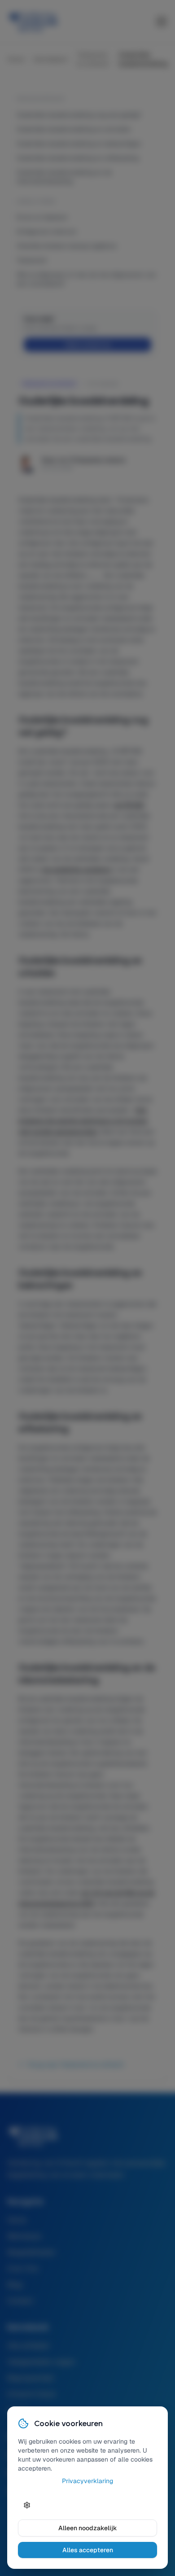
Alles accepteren (88, 2550)
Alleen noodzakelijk (88, 2528)
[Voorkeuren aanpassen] (27, 2505)
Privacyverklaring (87, 2481)
